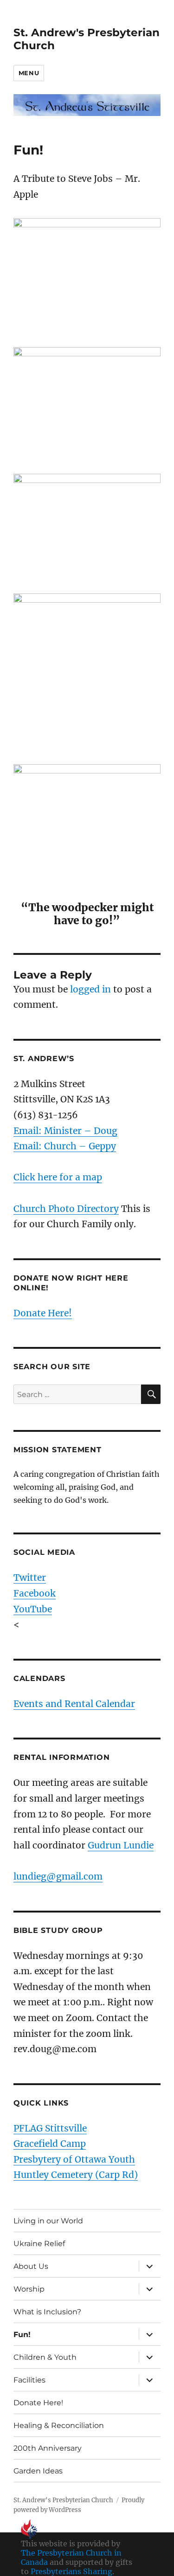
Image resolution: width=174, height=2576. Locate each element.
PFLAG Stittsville (50, 2128)
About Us (31, 2266)
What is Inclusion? (47, 2312)
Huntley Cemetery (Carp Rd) (76, 2175)
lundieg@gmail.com (58, 1876)
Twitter (30, 1578)
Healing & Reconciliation (59, 2425)
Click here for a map (58, 1177)
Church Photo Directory (66, 1209)
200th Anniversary (48, 2448)
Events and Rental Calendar (74, 1704)
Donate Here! (43, 1313)
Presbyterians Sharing (71, 2571)
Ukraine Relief (39, 2244)
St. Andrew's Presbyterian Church (63, 2500)
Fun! (22, 2334)
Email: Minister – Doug (65, 1131)
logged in (90, 989)
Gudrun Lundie (121, 1845)
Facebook (35, 1593)
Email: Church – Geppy (65, 1146)
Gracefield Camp (50, 2144)
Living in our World (48, 2221)
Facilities (29, 2380)
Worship (29, 2289)
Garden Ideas (38, 2471)
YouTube (33, 1609)
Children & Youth (45, 2357)
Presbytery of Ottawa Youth (74, 2159)
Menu (29, 73)
